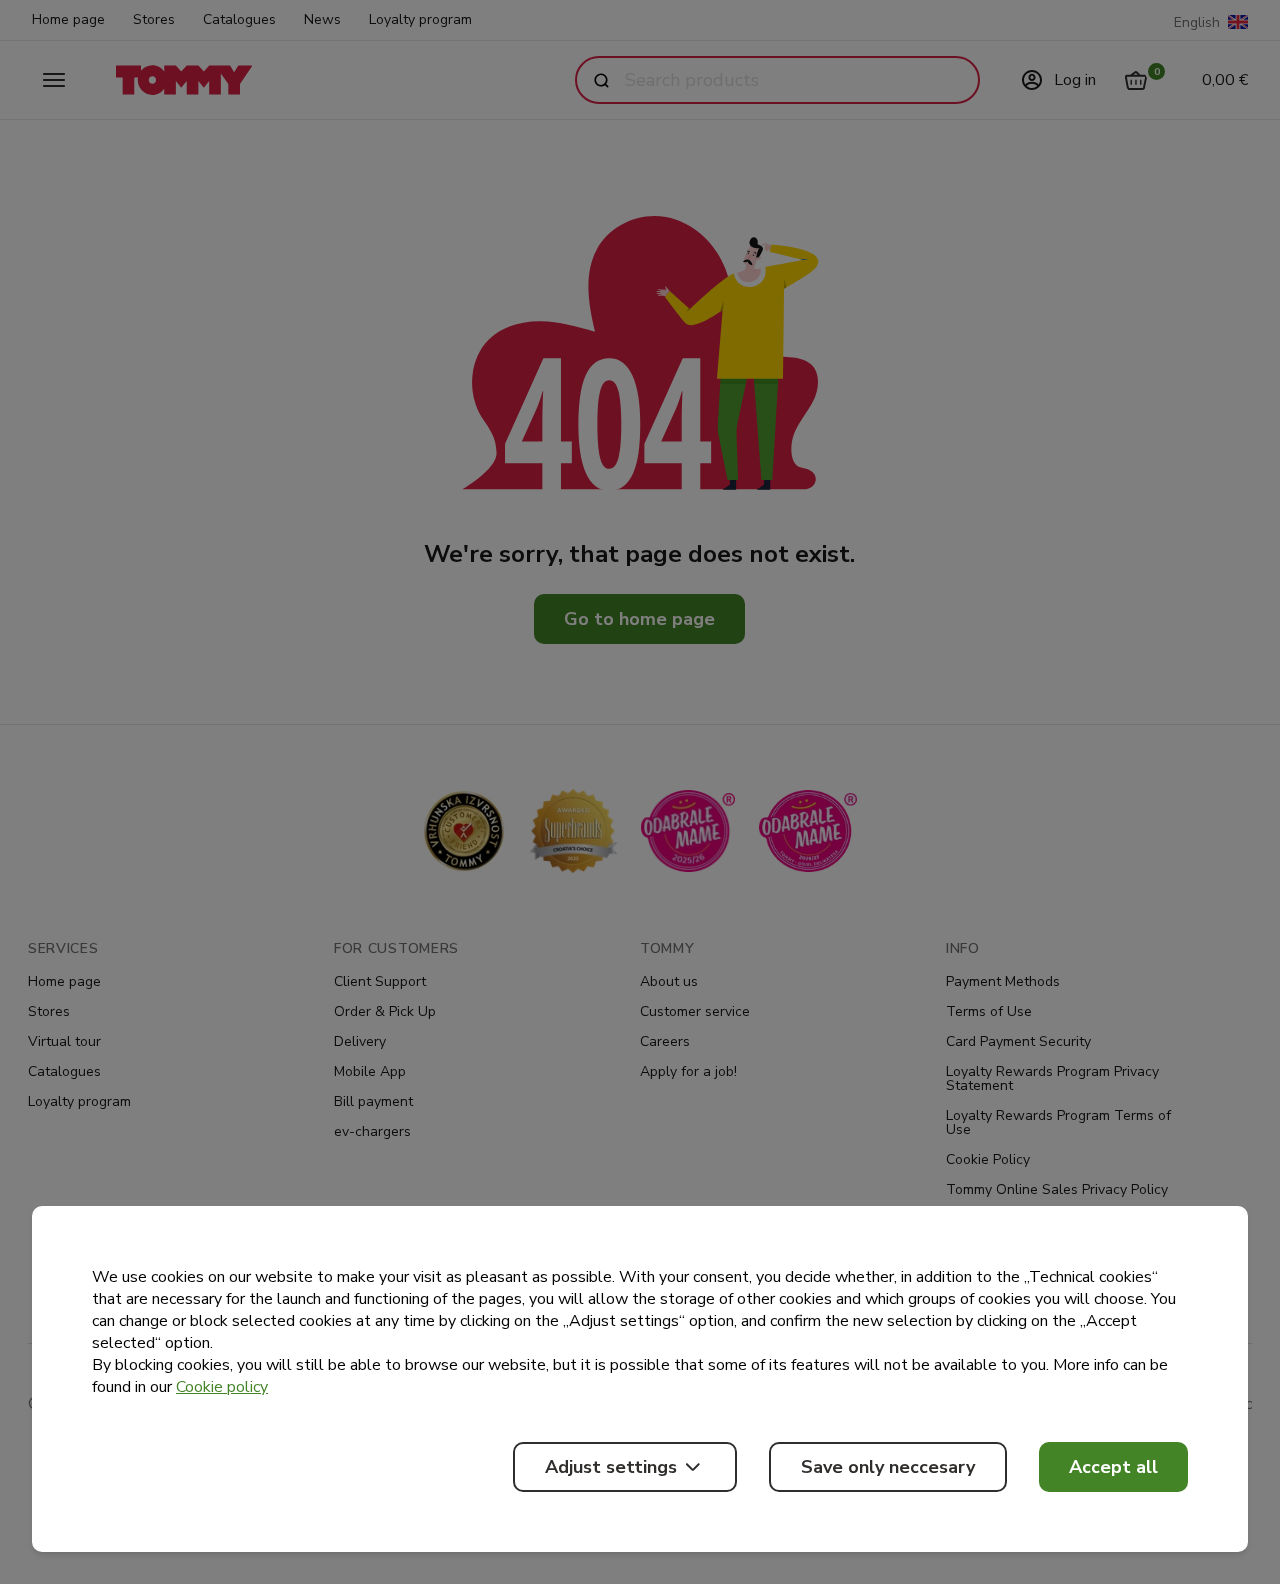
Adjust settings (611, 1467)
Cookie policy (222, 1387)
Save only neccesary (888, 1467)
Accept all (1113, 1467)
